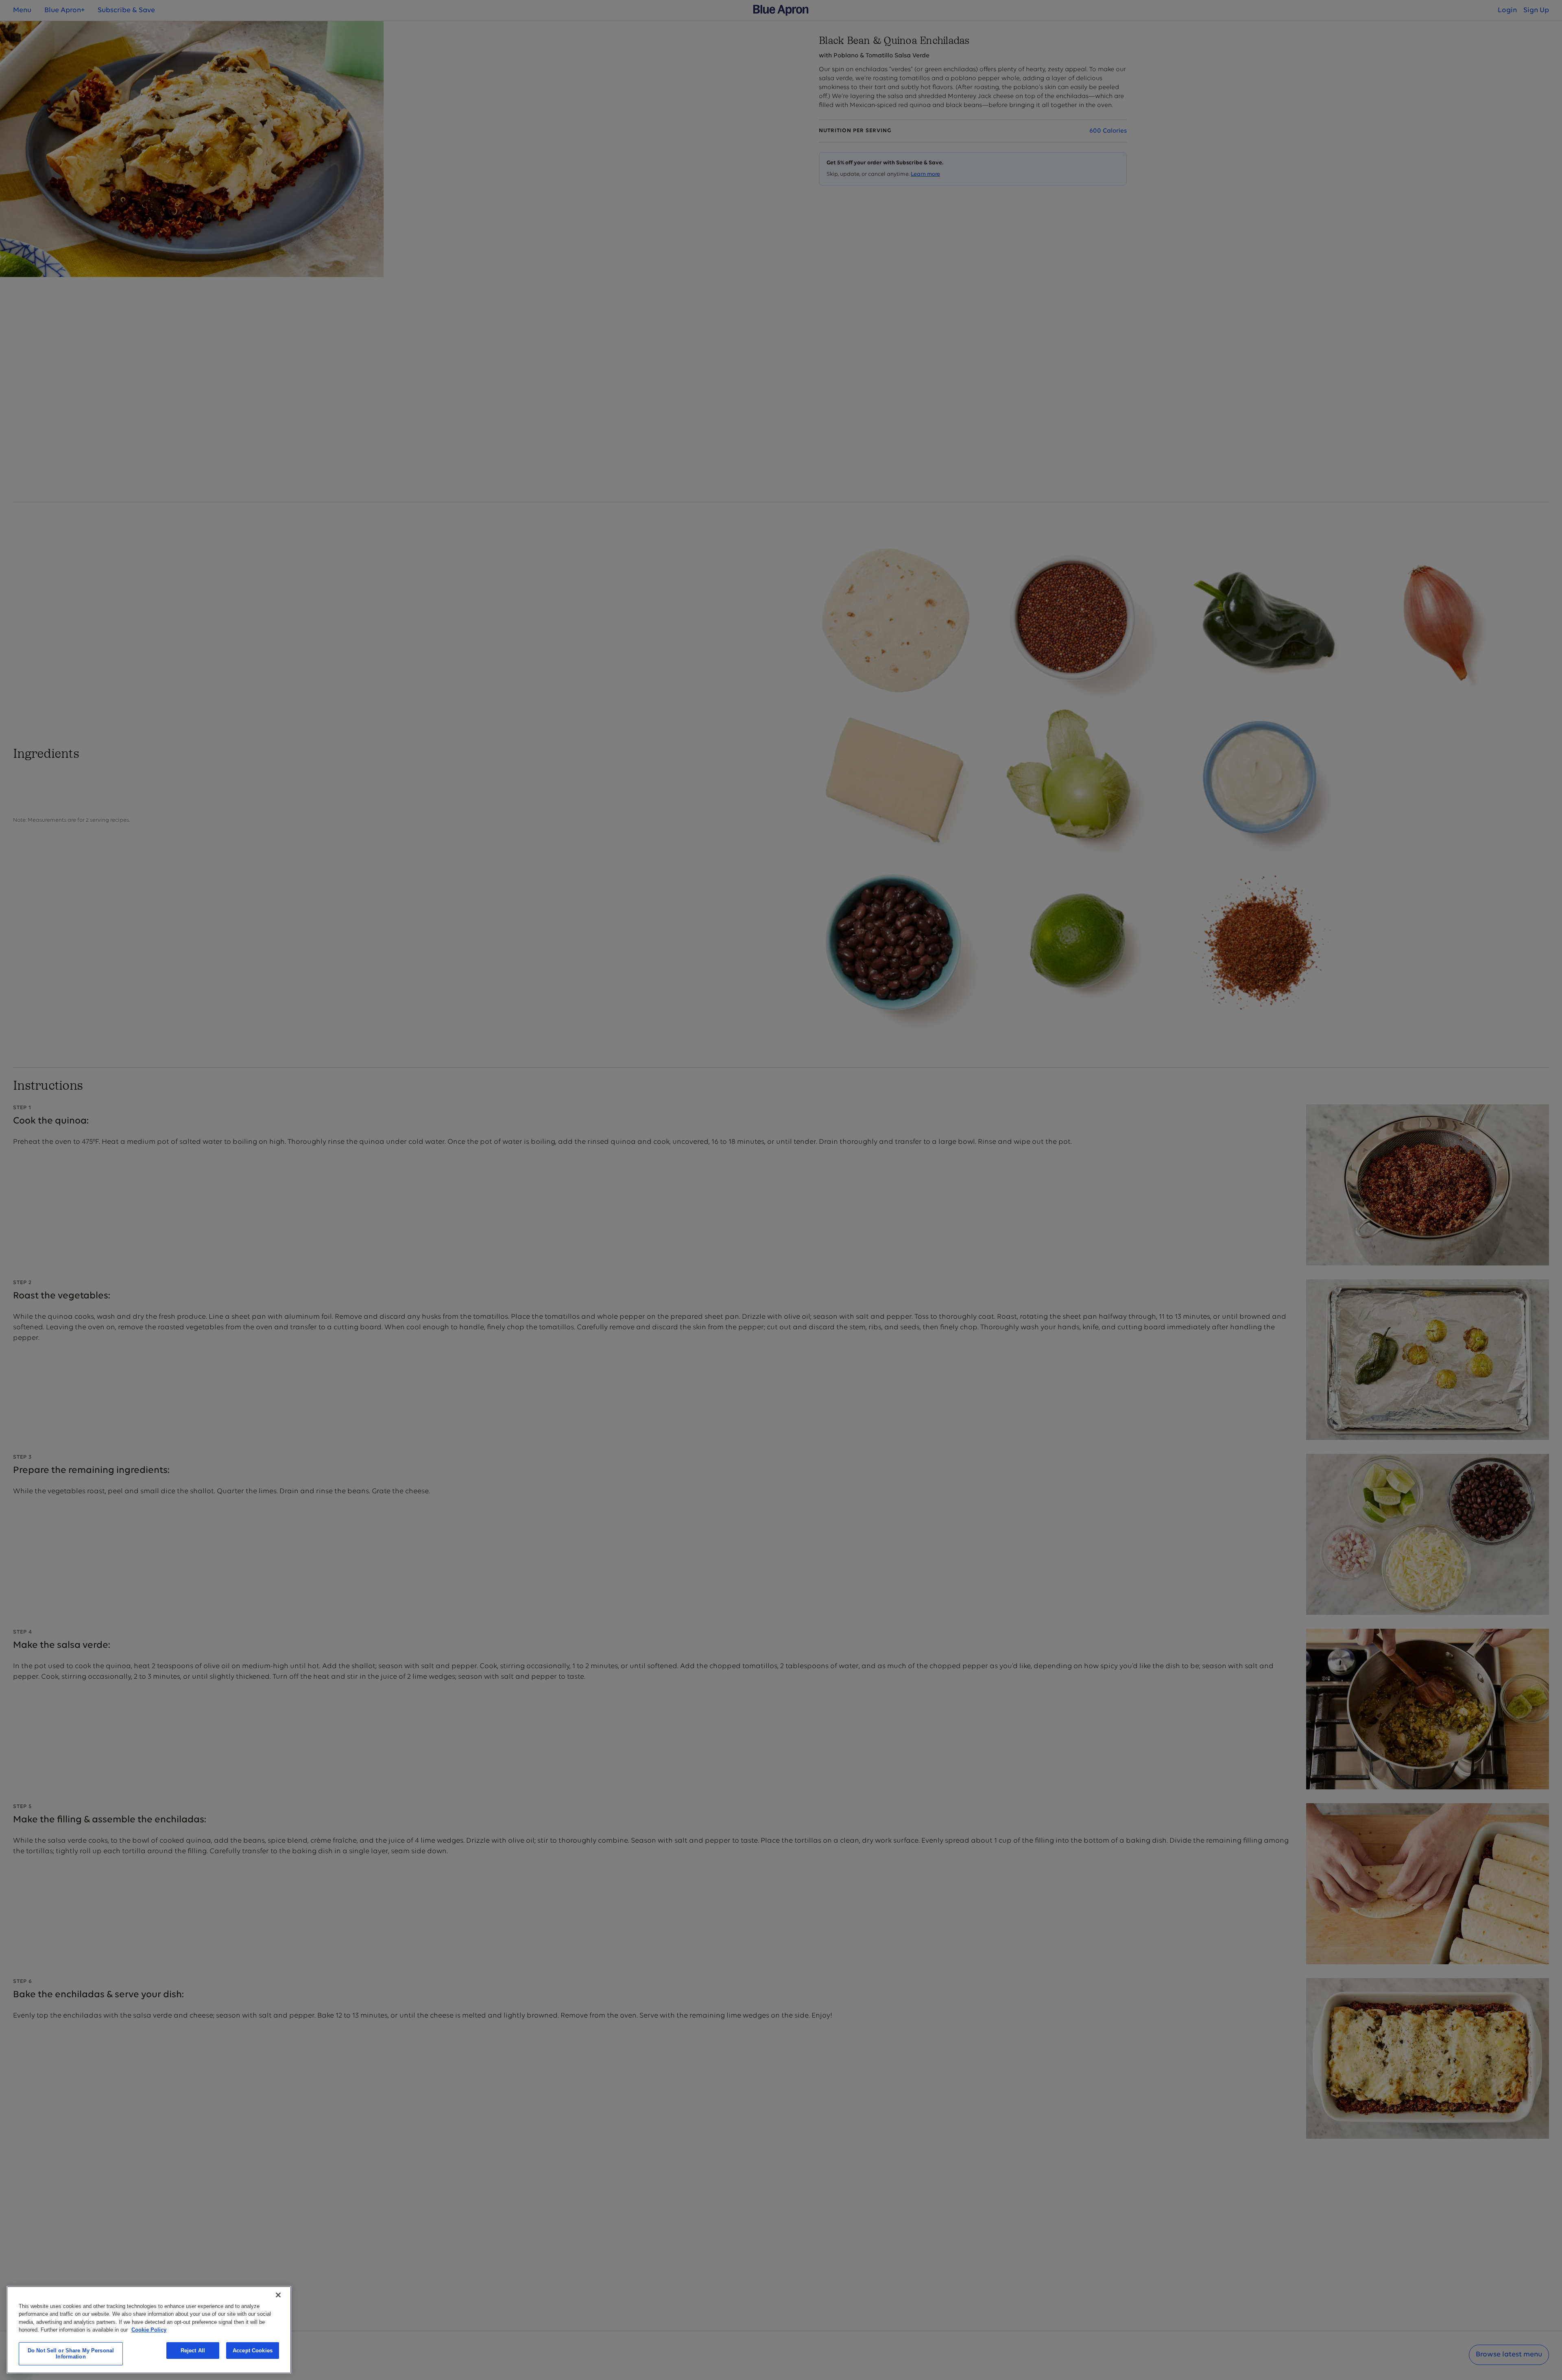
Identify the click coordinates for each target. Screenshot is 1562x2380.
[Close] (278, 2295)
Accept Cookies (253, 2351)
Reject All (193, 2351)
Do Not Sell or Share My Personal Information (71, 2354)
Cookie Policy (149, 2330)
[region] (149, 2330)
